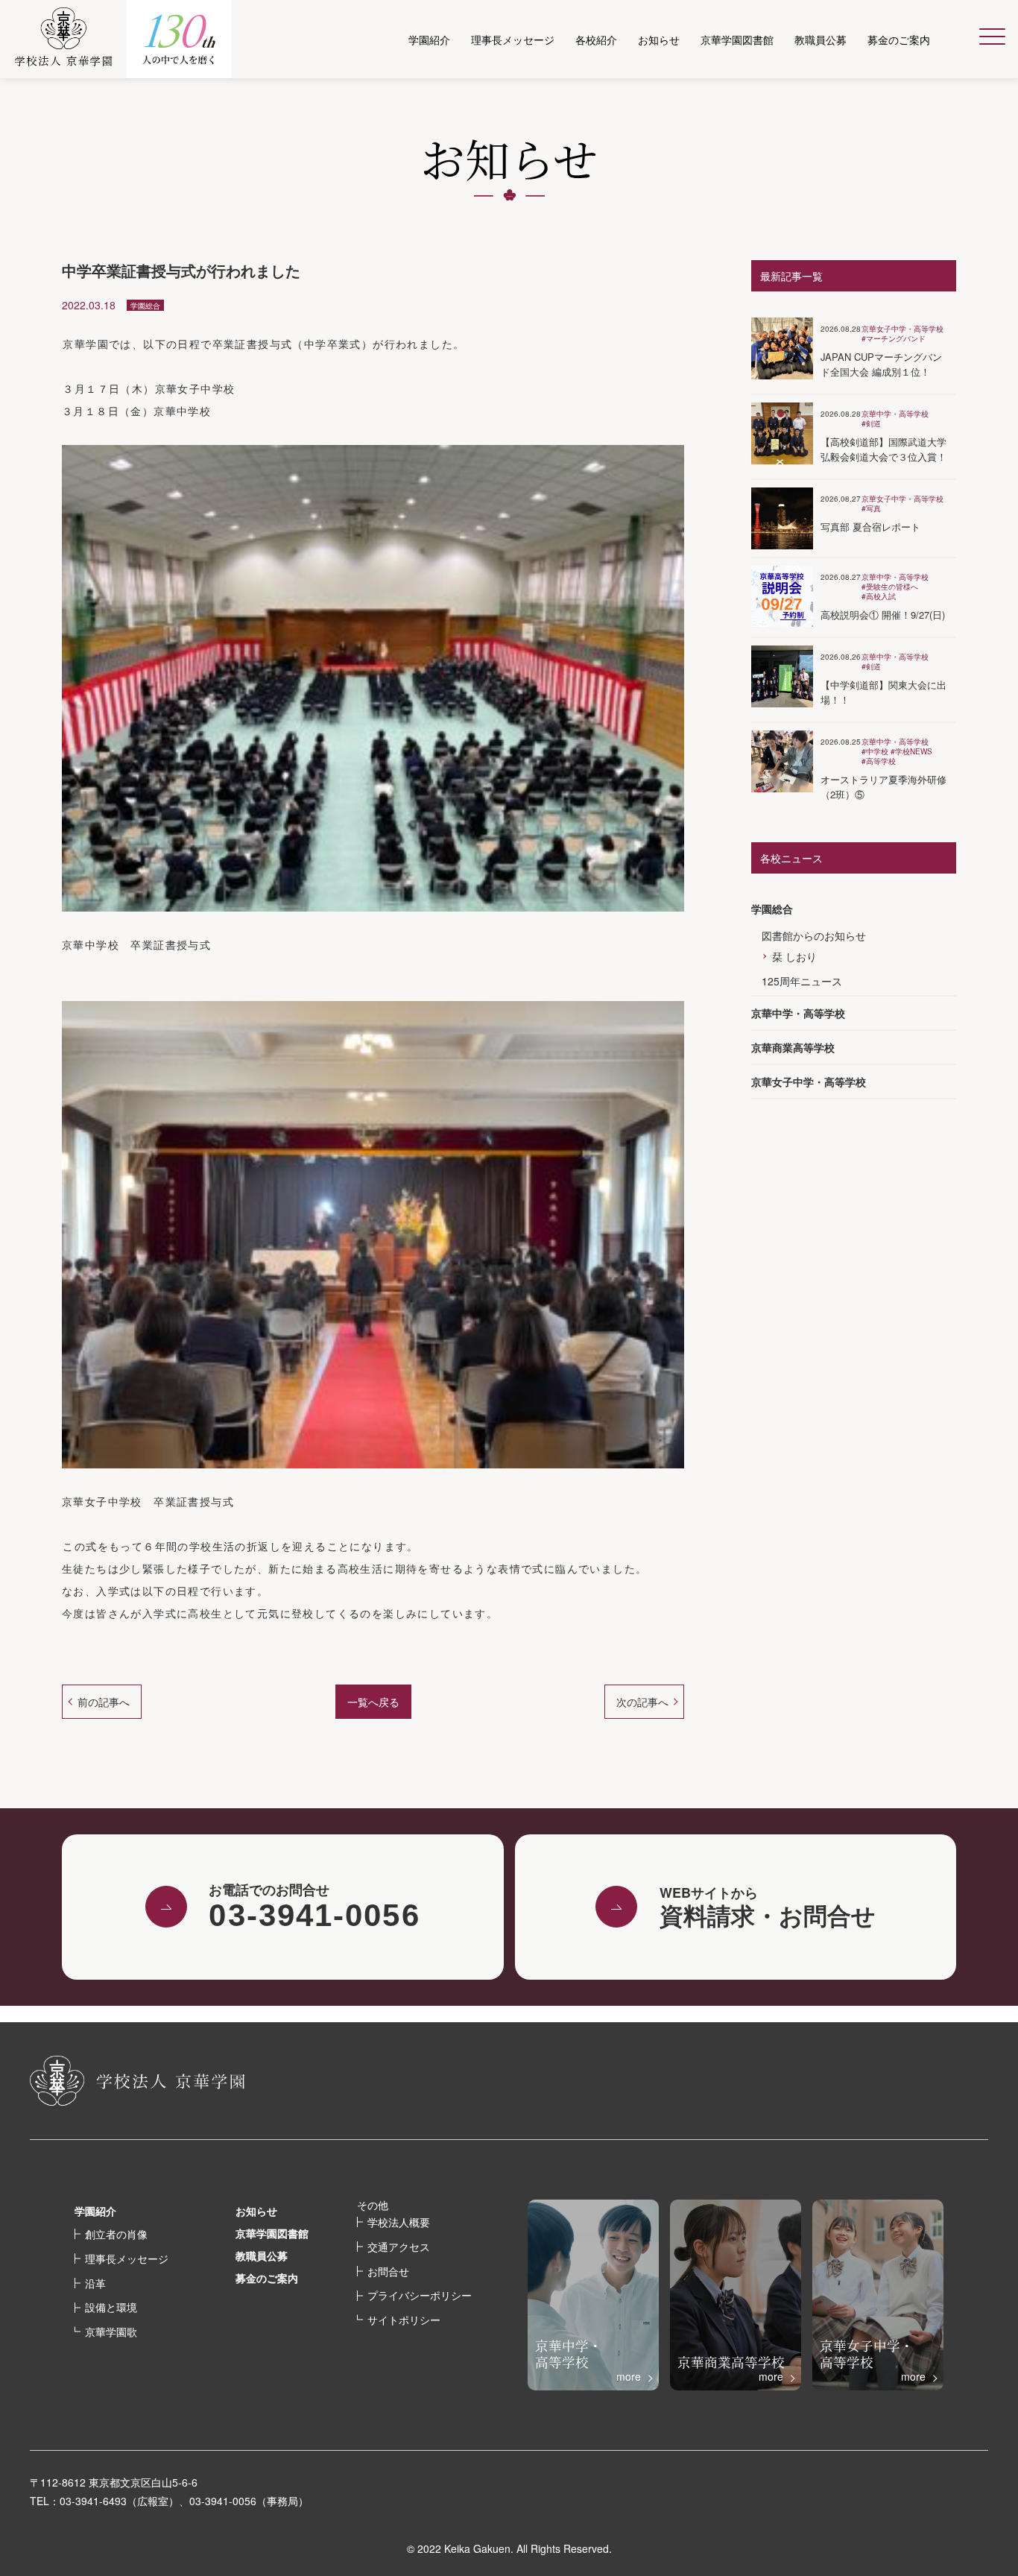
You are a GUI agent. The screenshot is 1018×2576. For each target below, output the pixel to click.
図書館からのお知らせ (814, 935)
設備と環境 (111, 2307)
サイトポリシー (404, 2320)
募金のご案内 (267, 2278)
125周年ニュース (802, 981)
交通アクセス (399, 2247)
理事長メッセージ (127, 2258)
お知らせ (256, 2211)
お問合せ (388, 2271)
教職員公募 (262, 2255)
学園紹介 (95, 2211)
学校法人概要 (399, 2222)
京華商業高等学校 (793, 1047)
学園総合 (772, 909)
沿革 (95, 2283)
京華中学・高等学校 (798, 1013)
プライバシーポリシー (420, 2295)
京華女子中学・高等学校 (809, 1082)
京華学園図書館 (272, 2233)
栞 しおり (794, 956)
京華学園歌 (111, 2332)
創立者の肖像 (116, 2234)
